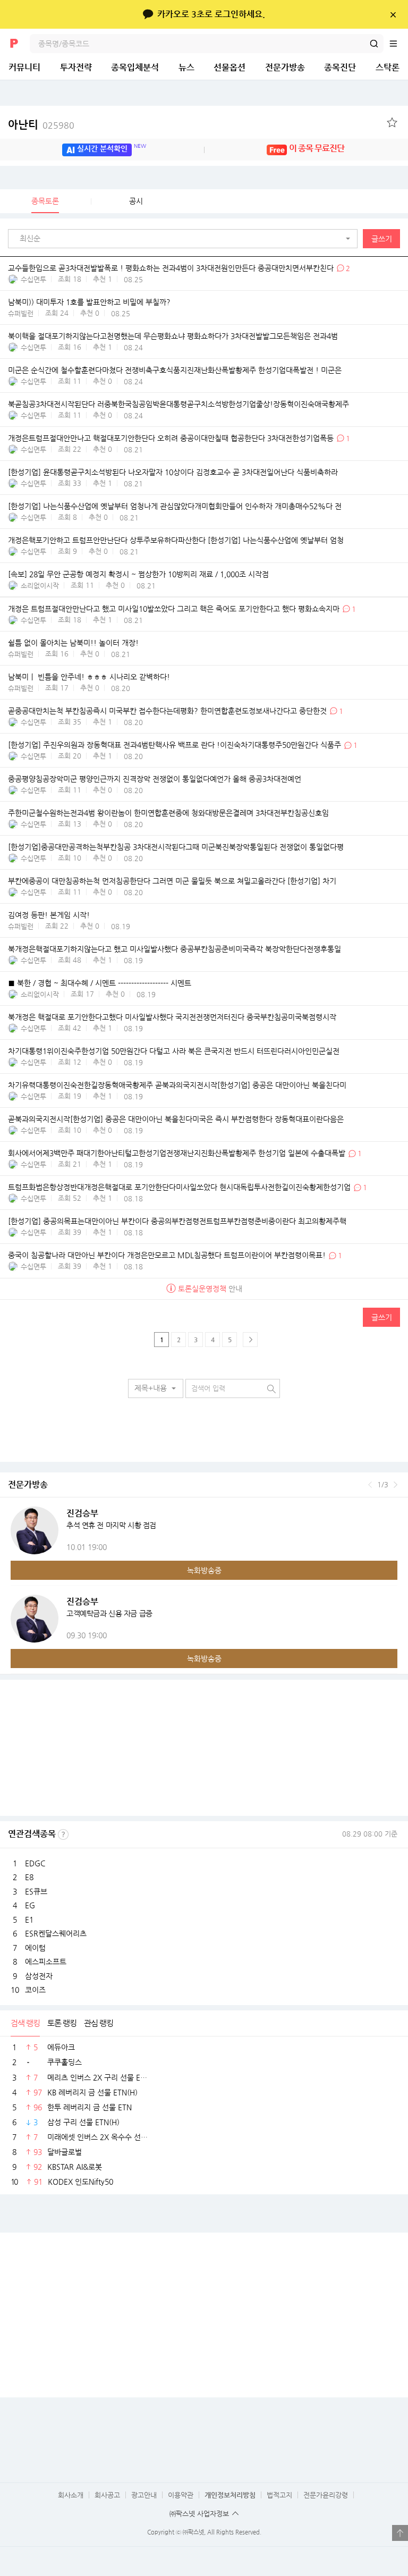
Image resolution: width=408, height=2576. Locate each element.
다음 (396, 1485)
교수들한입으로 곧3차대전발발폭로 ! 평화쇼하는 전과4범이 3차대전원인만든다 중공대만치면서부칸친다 (171, 268)
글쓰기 (382, 239)
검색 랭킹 (25, 2023)
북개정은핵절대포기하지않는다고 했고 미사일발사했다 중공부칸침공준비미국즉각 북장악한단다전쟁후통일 (175, 949)
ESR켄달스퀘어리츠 (56, 1933)
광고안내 (144, 2495)
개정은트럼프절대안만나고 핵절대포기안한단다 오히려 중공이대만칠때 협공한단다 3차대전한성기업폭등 (171, 438)
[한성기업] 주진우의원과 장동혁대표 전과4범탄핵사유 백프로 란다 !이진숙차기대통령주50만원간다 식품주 (175, 745)
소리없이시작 (40, 586)
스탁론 (388, 67)
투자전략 (76, 67)
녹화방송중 (204, 1570)
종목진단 (340, 67)
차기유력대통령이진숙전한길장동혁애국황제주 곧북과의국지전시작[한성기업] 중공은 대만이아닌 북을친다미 (177, 1085)
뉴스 (186, 67)
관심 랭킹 (99, 2023)
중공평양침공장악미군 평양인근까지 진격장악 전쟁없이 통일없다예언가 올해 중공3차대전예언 (155, 779)
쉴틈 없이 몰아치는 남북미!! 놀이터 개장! (73, 643)
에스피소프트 (46, 1962)
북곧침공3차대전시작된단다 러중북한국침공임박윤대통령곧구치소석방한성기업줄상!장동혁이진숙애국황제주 (178, 404)
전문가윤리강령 (326, 2495)
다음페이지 (250, 1340)
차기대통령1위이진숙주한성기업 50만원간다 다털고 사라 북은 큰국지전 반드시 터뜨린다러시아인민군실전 (174, 1051)
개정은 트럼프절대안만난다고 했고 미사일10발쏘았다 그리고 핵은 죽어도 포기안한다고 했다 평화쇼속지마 (174, 609)
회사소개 (71, 2495)
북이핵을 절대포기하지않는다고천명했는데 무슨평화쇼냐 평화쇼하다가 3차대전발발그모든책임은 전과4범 (173, 336)
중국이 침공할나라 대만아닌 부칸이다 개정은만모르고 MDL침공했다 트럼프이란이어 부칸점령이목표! (167, 1256)
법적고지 (279, 2495)
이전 (370, 1485)
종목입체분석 (135, 67)
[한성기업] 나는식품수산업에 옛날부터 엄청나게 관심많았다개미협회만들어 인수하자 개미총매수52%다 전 (175, 507)
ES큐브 (36, 1891)
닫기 (393, 14)
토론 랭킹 (62, 2023)
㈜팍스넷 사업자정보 (199, 2514)
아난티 (41, 125)
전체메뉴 (398, 44)
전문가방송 (285, 67)
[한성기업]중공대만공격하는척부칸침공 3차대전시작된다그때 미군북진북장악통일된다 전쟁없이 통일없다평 (176, 847)
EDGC (35, 1863)
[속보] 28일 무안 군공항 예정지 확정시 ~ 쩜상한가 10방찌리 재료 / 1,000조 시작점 (138, 575)
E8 (29, 1877)
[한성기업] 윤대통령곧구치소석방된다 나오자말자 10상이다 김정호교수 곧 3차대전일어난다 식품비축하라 (173, 473)
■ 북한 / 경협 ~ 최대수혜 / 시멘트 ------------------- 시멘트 (100, 983)
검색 (374, 44)
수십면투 (33, 279)
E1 (29, 1920)
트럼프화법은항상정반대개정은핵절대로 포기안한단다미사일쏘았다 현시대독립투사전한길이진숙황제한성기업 (179, 1188)
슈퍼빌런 (21, 313)
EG (30, 1905)
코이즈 (35, 1990)
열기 (400, 2533)
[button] (185, 239)
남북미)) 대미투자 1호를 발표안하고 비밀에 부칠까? (89, 302)
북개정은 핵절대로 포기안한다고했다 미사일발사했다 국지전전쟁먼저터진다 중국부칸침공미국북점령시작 (172, 1017)
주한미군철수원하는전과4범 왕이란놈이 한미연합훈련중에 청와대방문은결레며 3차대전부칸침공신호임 (168, 813)
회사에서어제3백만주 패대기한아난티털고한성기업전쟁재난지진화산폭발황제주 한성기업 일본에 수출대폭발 (178, 1154)
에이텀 (35, 1948)
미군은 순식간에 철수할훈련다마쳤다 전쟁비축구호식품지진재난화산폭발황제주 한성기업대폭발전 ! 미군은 (175, 370)
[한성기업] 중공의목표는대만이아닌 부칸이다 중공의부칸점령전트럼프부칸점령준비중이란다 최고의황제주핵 (177, 1222)
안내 (210, 1289)
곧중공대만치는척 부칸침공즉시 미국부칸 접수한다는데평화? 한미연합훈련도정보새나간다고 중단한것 (167, 711)
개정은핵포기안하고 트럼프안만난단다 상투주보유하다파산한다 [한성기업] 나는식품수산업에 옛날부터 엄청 (176, 541)
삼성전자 (39, 1976)
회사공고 (107, 2495)
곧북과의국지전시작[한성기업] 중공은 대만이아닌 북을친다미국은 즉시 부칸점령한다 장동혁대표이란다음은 (176, 1119)
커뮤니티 (24, 67)
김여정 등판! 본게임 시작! (49, 915)
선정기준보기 (63, 1834)
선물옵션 (229, 67)
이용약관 (181, 2495)
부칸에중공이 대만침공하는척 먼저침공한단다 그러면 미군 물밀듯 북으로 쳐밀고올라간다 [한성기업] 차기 (172, 881)
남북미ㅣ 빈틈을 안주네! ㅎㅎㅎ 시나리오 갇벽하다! (89, 677)
